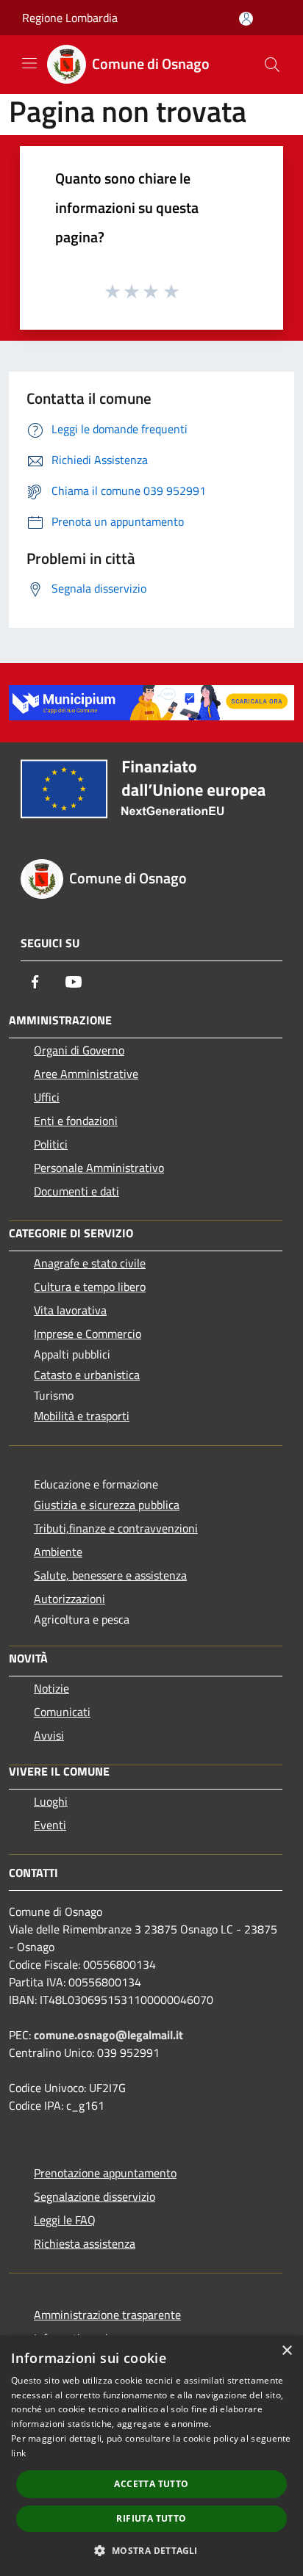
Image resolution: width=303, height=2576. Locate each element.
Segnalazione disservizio (95, 2196)
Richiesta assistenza (85, 2243)
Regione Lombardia (70, 18)
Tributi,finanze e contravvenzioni (116, 1528)
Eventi (50, 1825)
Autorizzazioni (69, 1599)
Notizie (51, 1688)
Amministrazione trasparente (107, 2315)
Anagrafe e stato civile (90, 1263)
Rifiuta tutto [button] (151, 2518)
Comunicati (62, 1712)
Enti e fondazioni (76, 1121)
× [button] (286, 2351)
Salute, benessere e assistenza (110, 1575)
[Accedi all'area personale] (246, 19)
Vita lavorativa (70, 1310)
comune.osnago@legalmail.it (108, 2035)
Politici (51, 1144)
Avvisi (49, 1735)
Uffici (47, 1097)
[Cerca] (272, 65)
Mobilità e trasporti (82, 1416)
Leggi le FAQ (65, 2220)
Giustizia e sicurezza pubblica (107, 1505)
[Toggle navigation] (29, 63)
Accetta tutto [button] (151, 2484)
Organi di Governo (79, 1050)
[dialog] (151, 2456)
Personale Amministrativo (99, 1168)
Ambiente (58, 1552)
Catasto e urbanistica (87, 1375)
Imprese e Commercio (88, 1334)
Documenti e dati (76, 1191)
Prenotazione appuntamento (105, 2173)
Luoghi (51, 1801)
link (18, 2453)
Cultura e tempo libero (90, 1287)
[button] (151, 2550)
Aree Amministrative (86, 1074)
